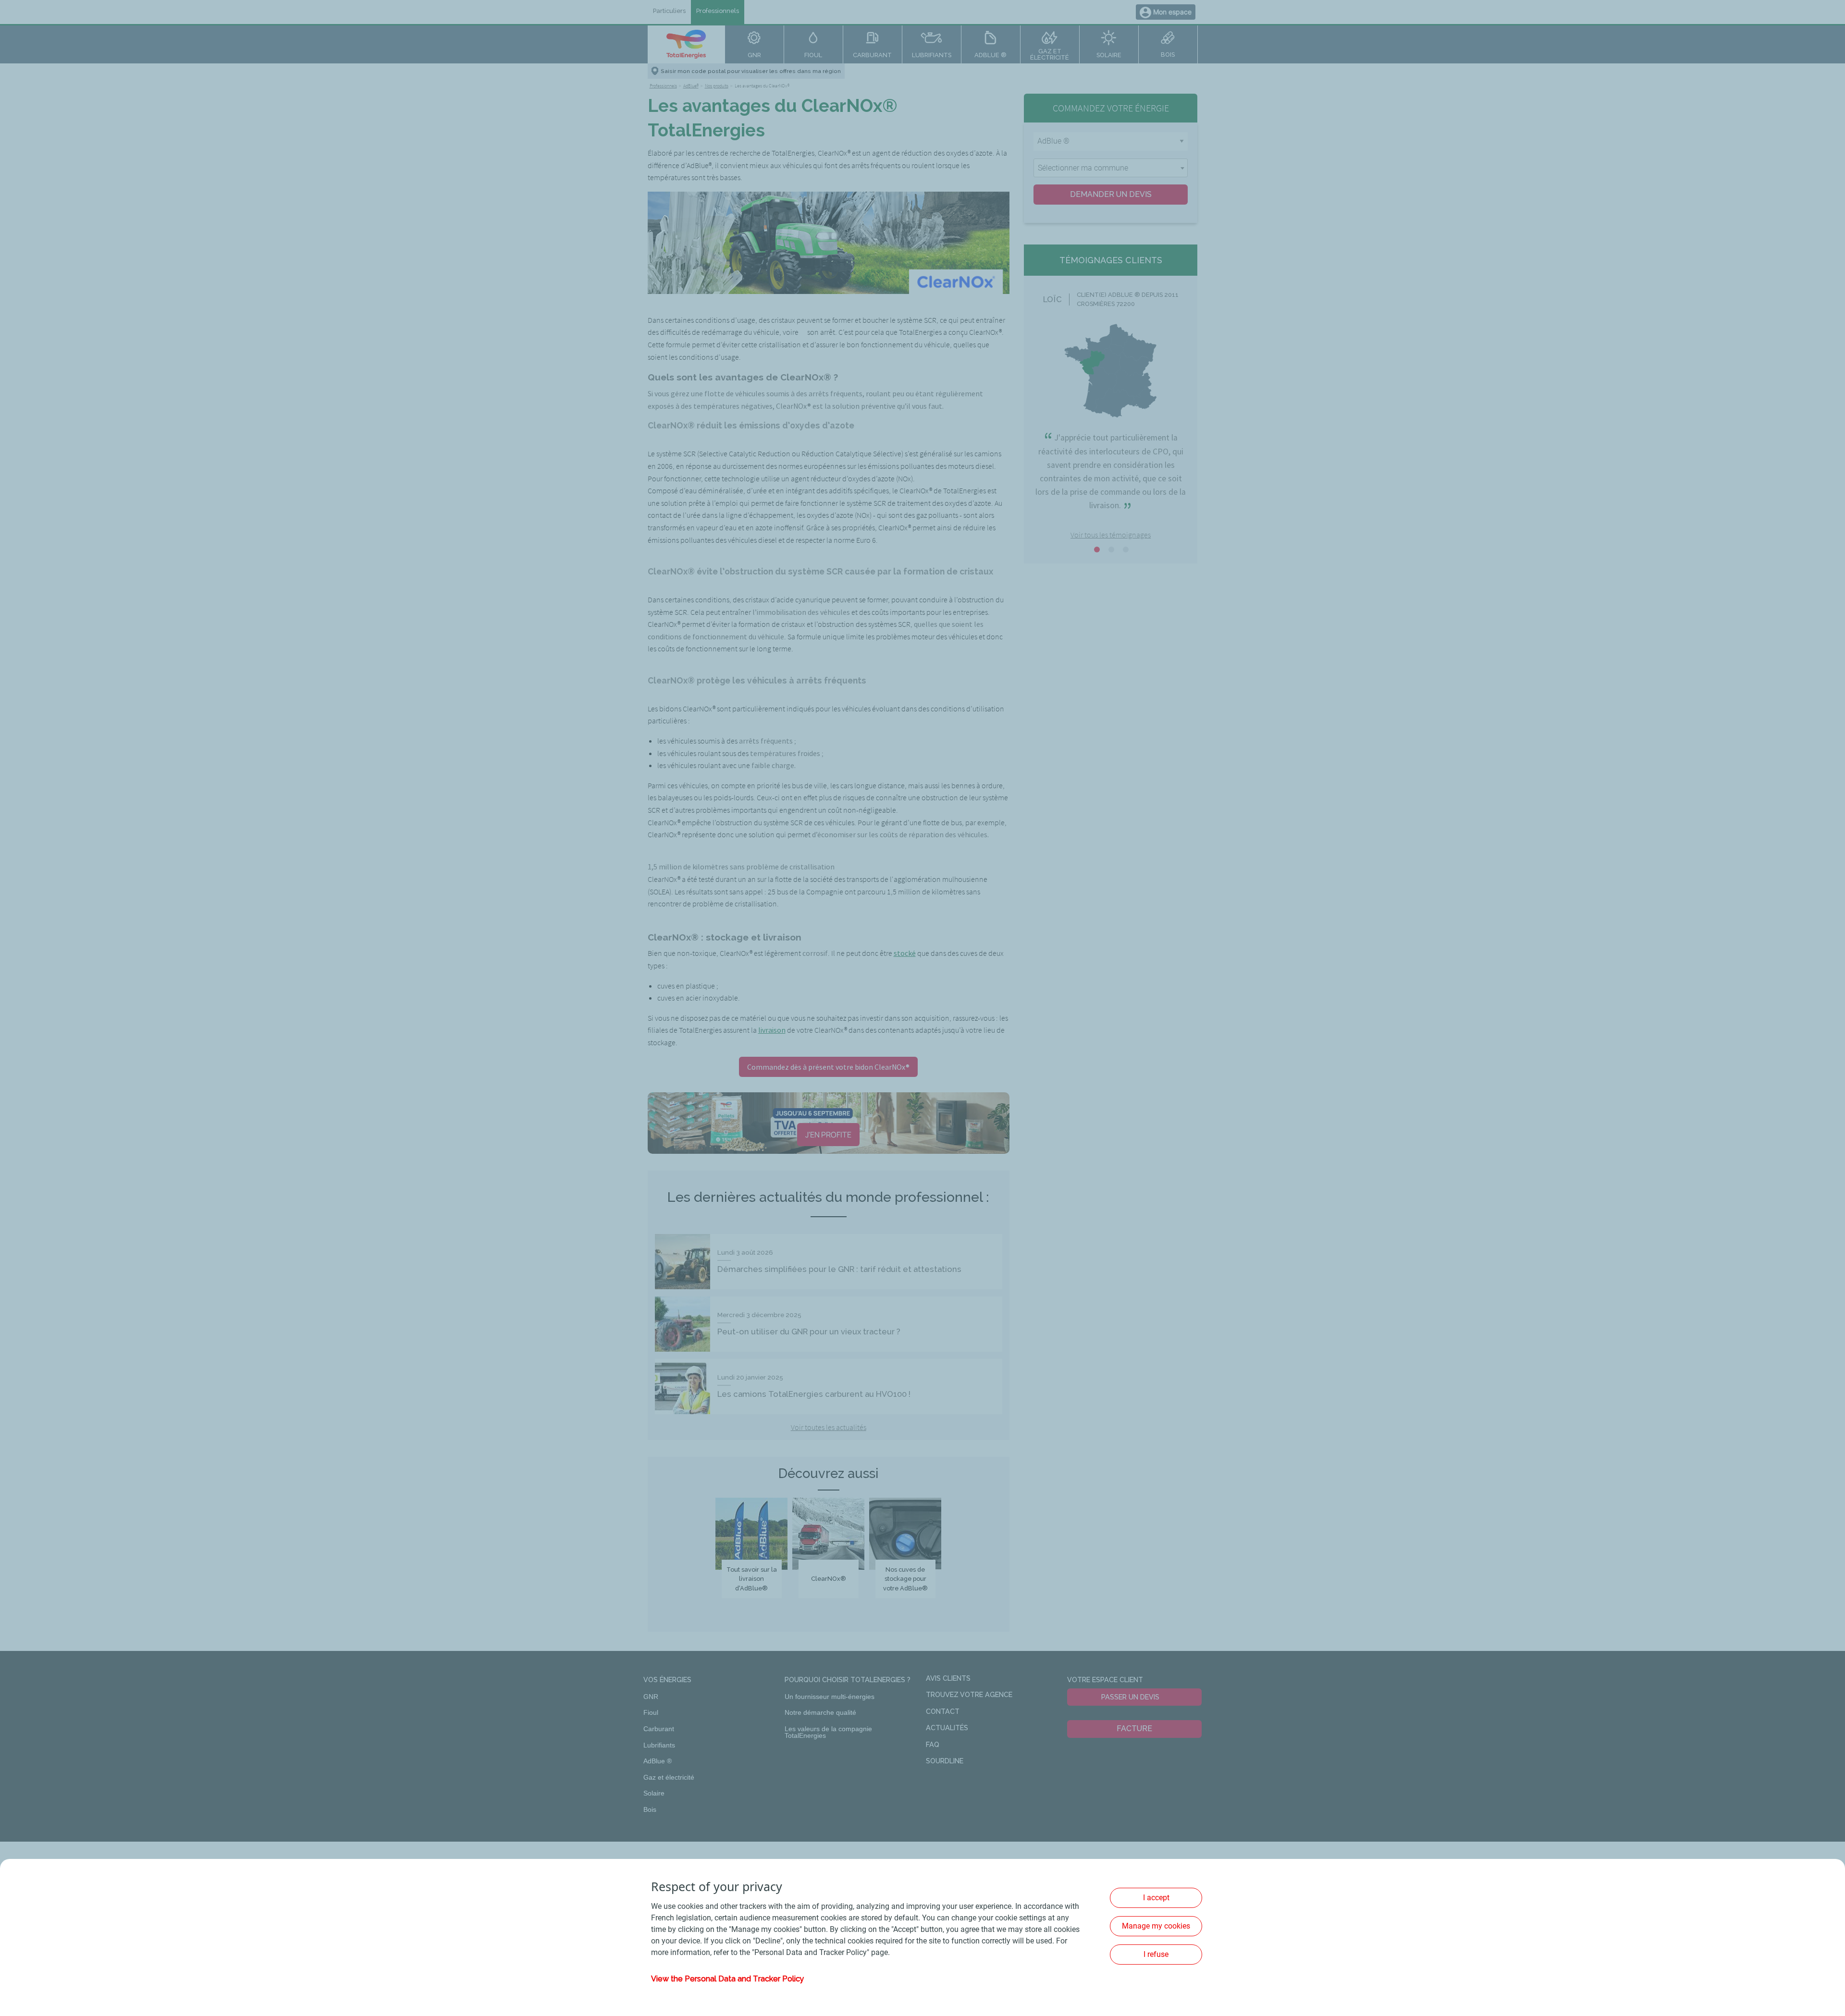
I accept (1156, 1898)
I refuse (1156, 1954)
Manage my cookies (1156, 1926)
